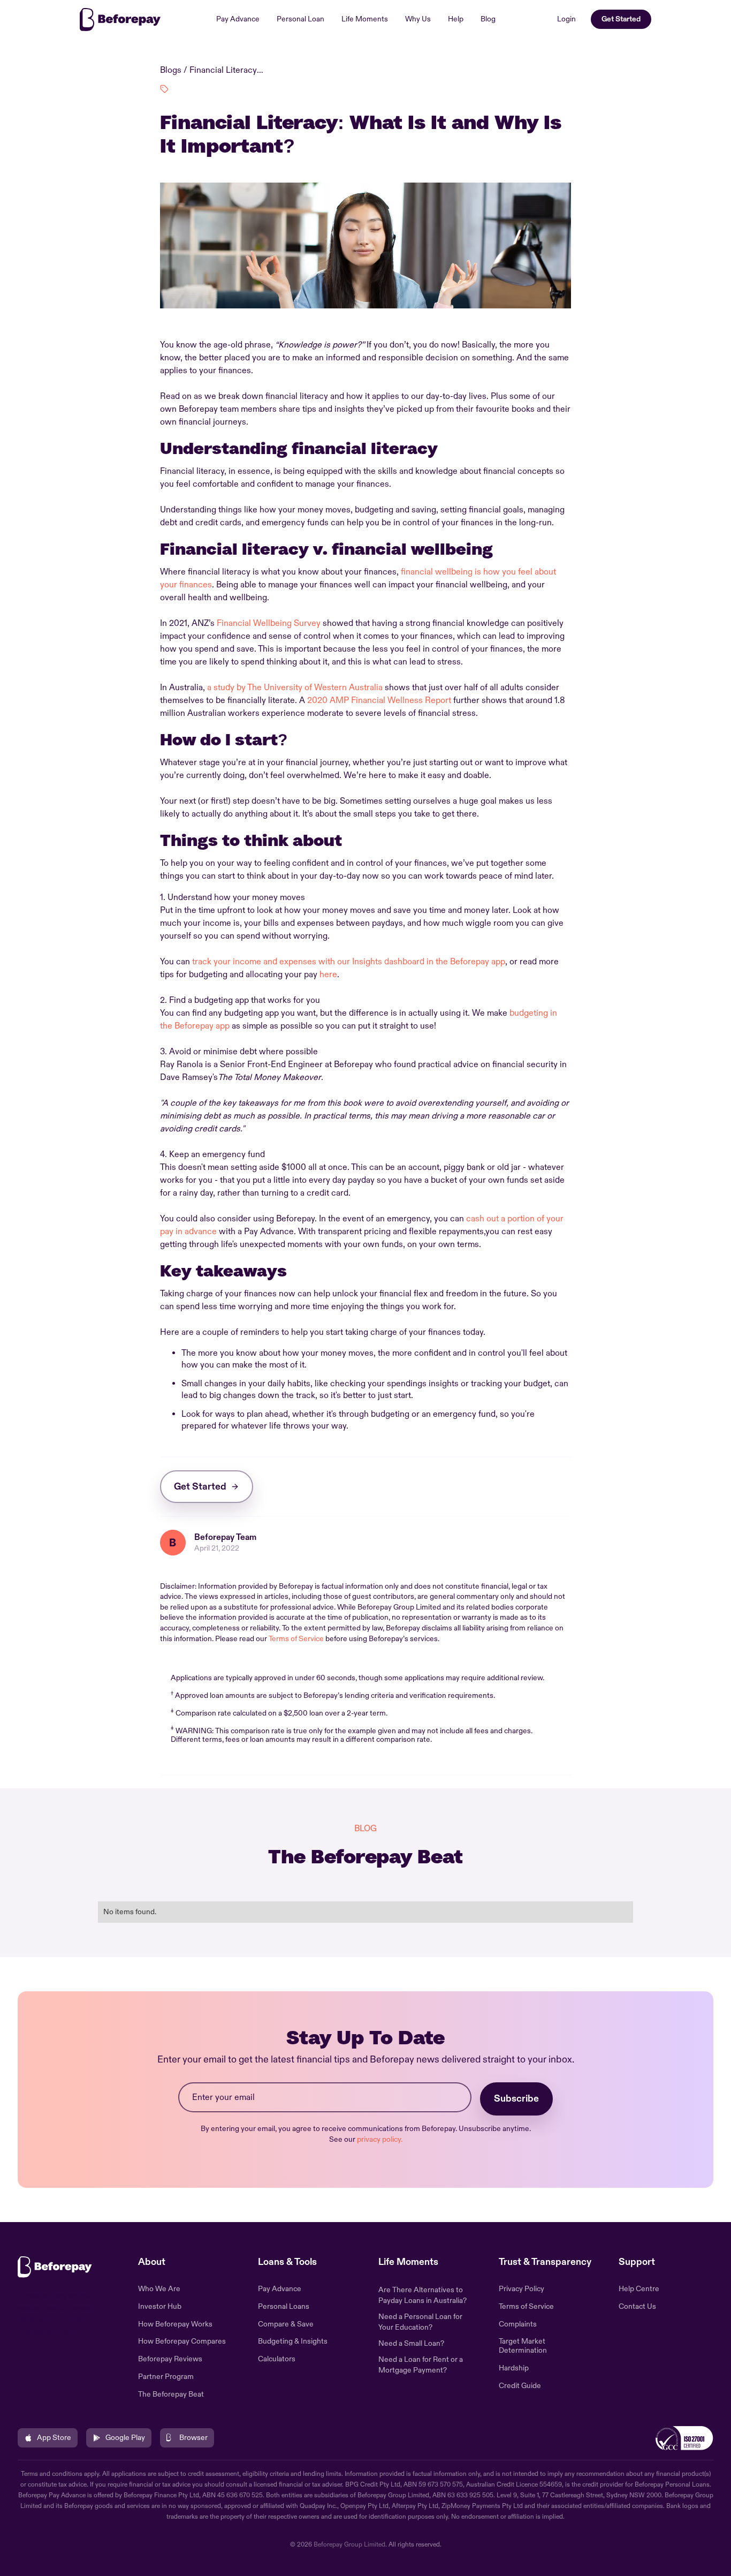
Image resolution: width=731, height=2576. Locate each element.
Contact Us (637, 2307)
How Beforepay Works (175, 2324)
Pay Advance (238, 19)
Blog (488, 19)
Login (566, 19)
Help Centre (639, 2289)
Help (456, 19)
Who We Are (159, 2289)
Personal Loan (300, 19)
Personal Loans (284, 2307)
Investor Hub (160, 2307)
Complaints (518, 2324)
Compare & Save (286, 2324)
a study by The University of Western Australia (295, 688)
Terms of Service (296, 1639)
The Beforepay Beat (171, 2394)
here (328, 975)
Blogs (171, 70)
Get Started (621, 19)
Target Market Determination (523, 2346)
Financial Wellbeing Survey (269, 623)
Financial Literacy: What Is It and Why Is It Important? (227, 70)
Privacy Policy (521, 2289)
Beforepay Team (225, 1537)
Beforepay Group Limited (349, 2545)
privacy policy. (380, 2139)
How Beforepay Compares (182, 2341)
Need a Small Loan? (411, 2343)
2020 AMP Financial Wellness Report (379, 700)
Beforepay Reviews (170, 2359)
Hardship (514, 2368)
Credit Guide (520, 2386)
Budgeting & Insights (293, 2341)
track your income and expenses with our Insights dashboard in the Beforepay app (349, 962)
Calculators (277, 2359)
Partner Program (166, 2377)
